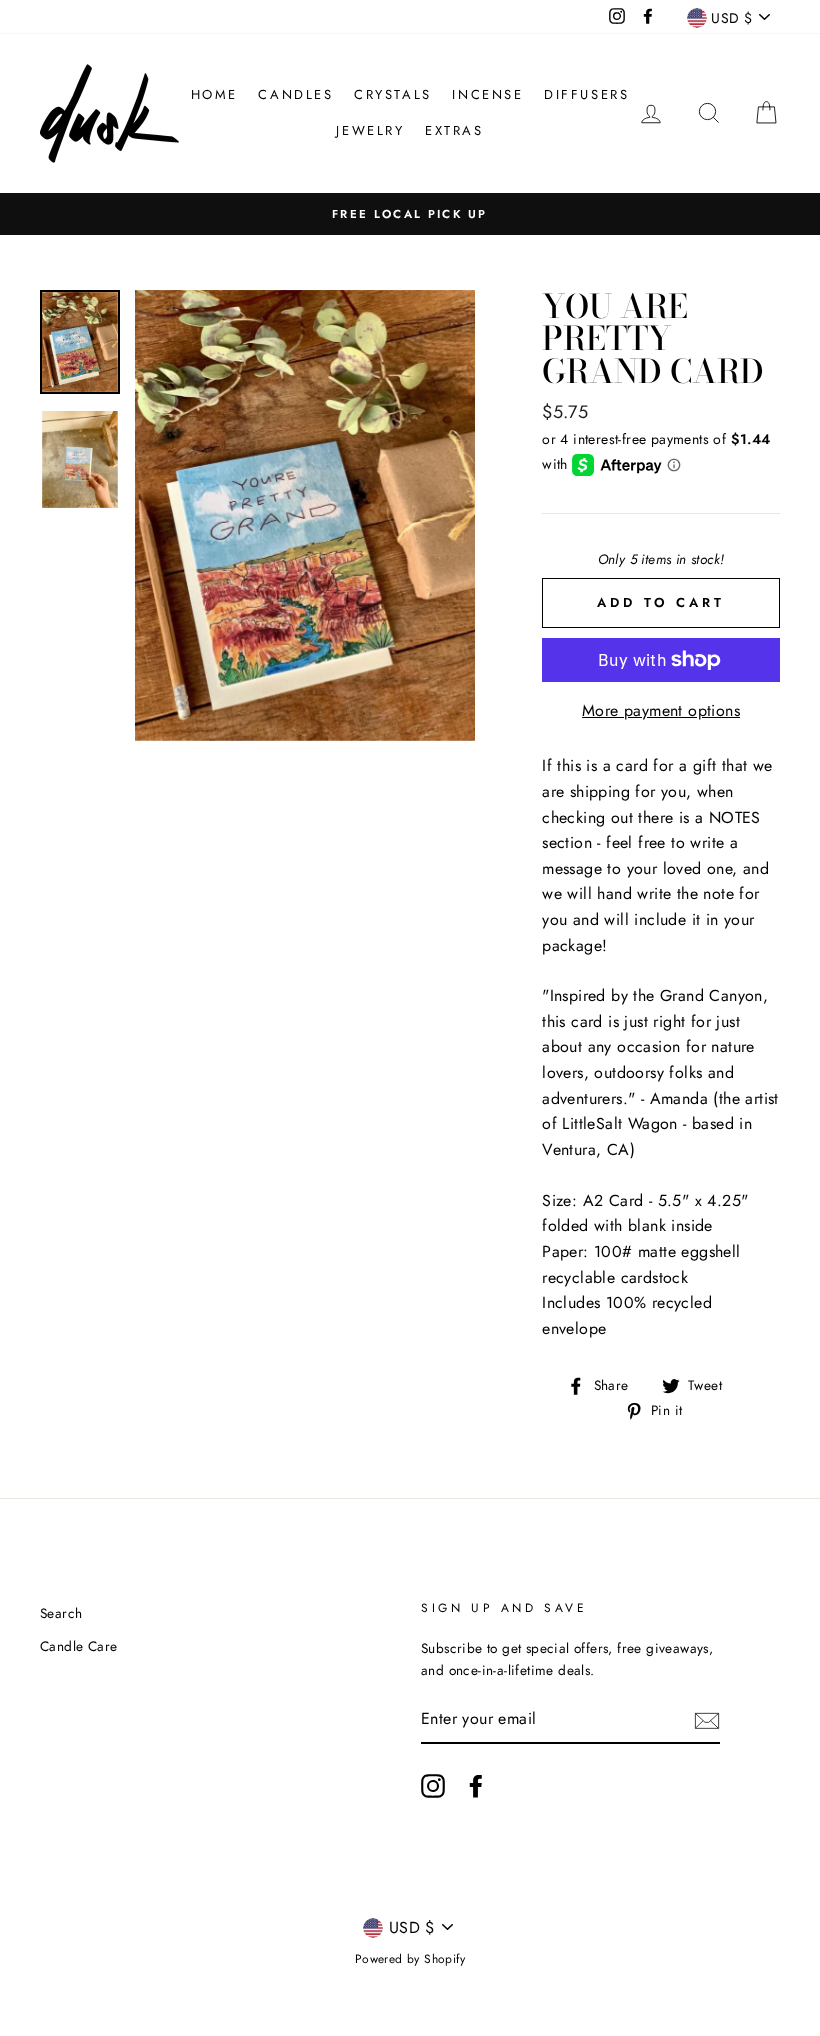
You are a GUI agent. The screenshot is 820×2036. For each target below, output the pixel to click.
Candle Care (78, 1646)
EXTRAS (454, 130)
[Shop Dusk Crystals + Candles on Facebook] (476, 1786)
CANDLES (295, 94)
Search (61, 1613)
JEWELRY (370, 130)
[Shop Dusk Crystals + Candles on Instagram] (433, 1786)
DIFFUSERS (586, 94)
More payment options (661, 710)
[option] (410, 214)
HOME (214, 94)
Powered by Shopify (410, 1959)
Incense (487, 94)
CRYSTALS (393, 94)
